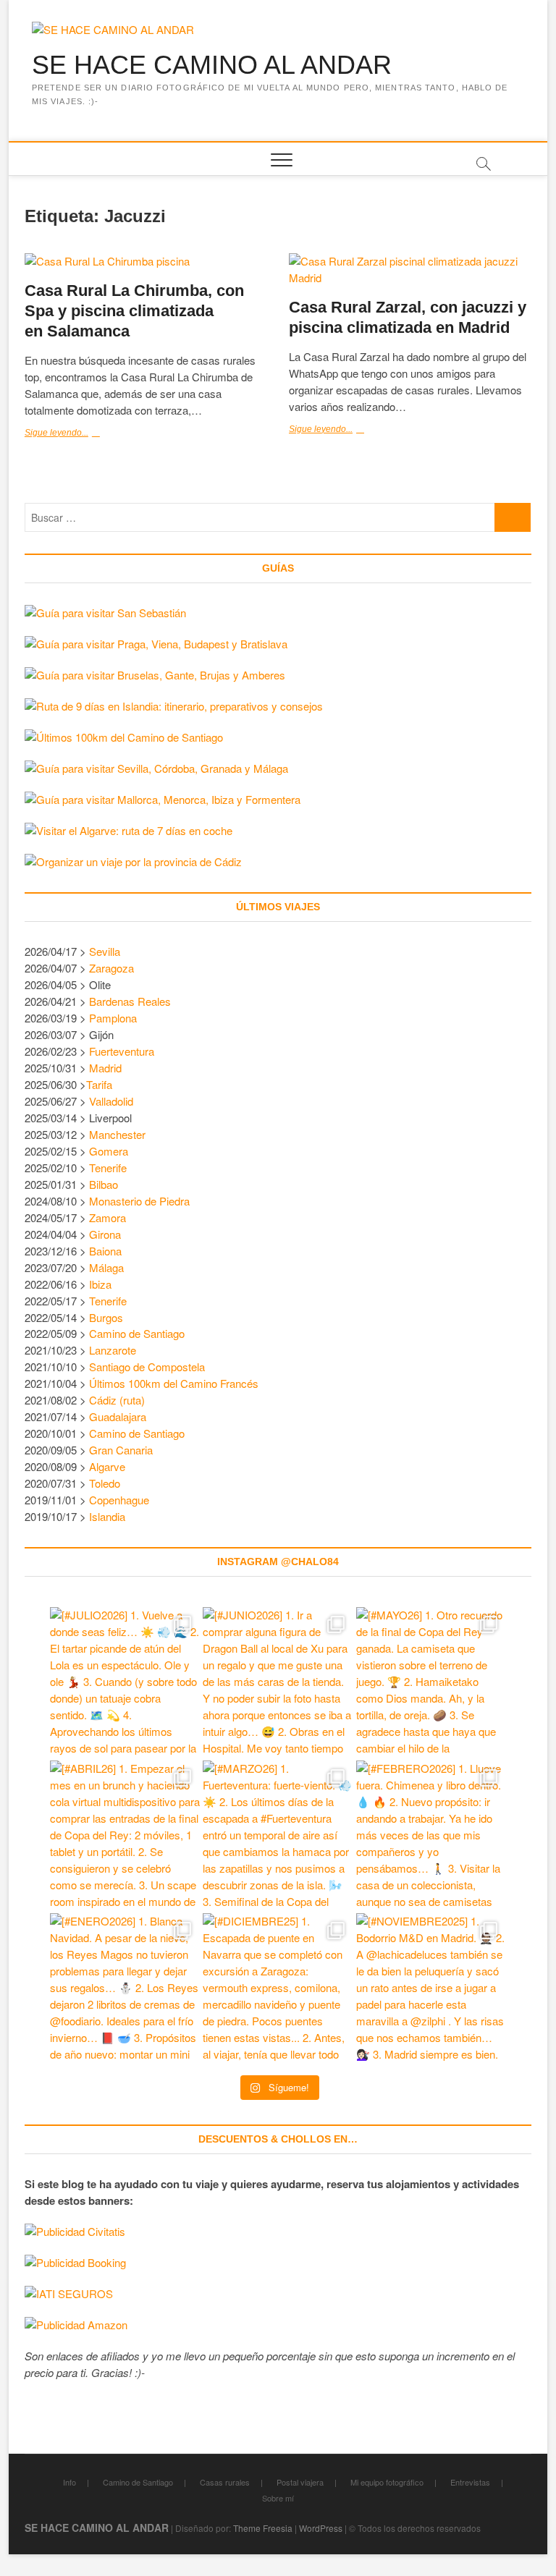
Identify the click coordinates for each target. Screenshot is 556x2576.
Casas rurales (225, 2482)
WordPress (321, 2528)
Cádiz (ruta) (117, 1400)
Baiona (105, 1251)
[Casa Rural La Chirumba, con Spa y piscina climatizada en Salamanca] (146, 262)
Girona (105, 1234)
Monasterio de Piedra (139, 1201)
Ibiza (100, 1284)
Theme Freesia (263, 2528)
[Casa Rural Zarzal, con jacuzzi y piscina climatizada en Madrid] (410, 270)
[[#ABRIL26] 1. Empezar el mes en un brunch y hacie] (125, 1835)
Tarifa (99, 1084)
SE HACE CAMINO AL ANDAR (212, 65)
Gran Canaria (121, 1450)
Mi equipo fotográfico (387, 2482)
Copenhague (119, 1500)
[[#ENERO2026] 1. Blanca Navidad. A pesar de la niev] (125, 1988)
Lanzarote (113, 1350)
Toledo (105, 1483)
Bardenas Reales (130, 1001)
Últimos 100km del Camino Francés (174, 1383)
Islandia (107, 1516)
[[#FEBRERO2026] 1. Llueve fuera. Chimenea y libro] (431, 1835)
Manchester (117, 1134)
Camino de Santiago (137, 1333)
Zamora (108, 1217)
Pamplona (113, 1018)
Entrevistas (470, 2482)
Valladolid (111, 1101)
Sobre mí (278, 2498)
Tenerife (108, 1168)
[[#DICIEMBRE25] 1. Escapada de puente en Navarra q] (278, 1988)
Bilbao (104, 1184)
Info (69, 2482)
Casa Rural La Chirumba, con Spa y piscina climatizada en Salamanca (134, 311)
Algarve (107, 1466)
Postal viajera (300, 2482)
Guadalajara (118, 1416)
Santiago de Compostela (147, 1367)
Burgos (106, 1317)
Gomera (109, 1151)
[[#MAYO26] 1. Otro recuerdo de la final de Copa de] (431, 1682)
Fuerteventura (122, 1051)
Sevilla (105, 951)
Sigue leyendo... (85, 434)
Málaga (106, 1267)
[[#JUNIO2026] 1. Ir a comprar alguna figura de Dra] (278, 1682)
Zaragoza (113, 968)
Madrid (105, 1068)
